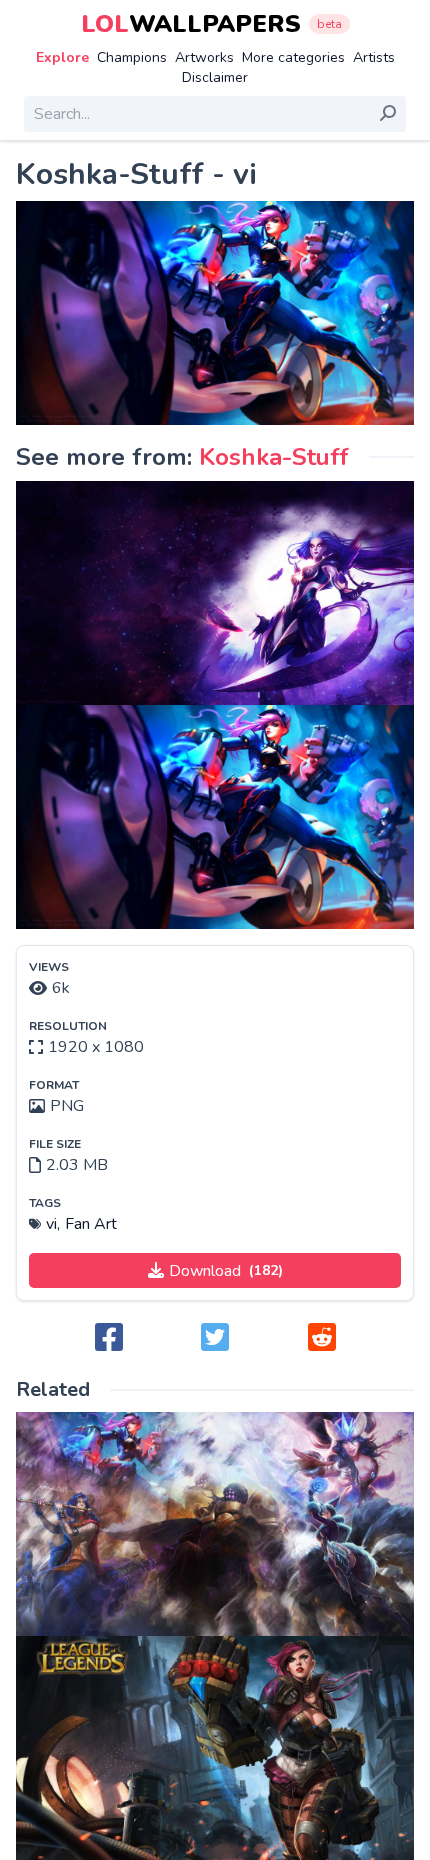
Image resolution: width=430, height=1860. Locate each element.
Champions (132, 57)
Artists (374, 57)
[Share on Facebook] (109, 1338)
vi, (53, 1224)
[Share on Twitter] (215, 1338)
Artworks (204, 57)
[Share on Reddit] (322, 1338)
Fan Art (91, 1224)
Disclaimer (215, 77)
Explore (62, 57)
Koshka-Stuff (274, 457)
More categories (293, 57)
